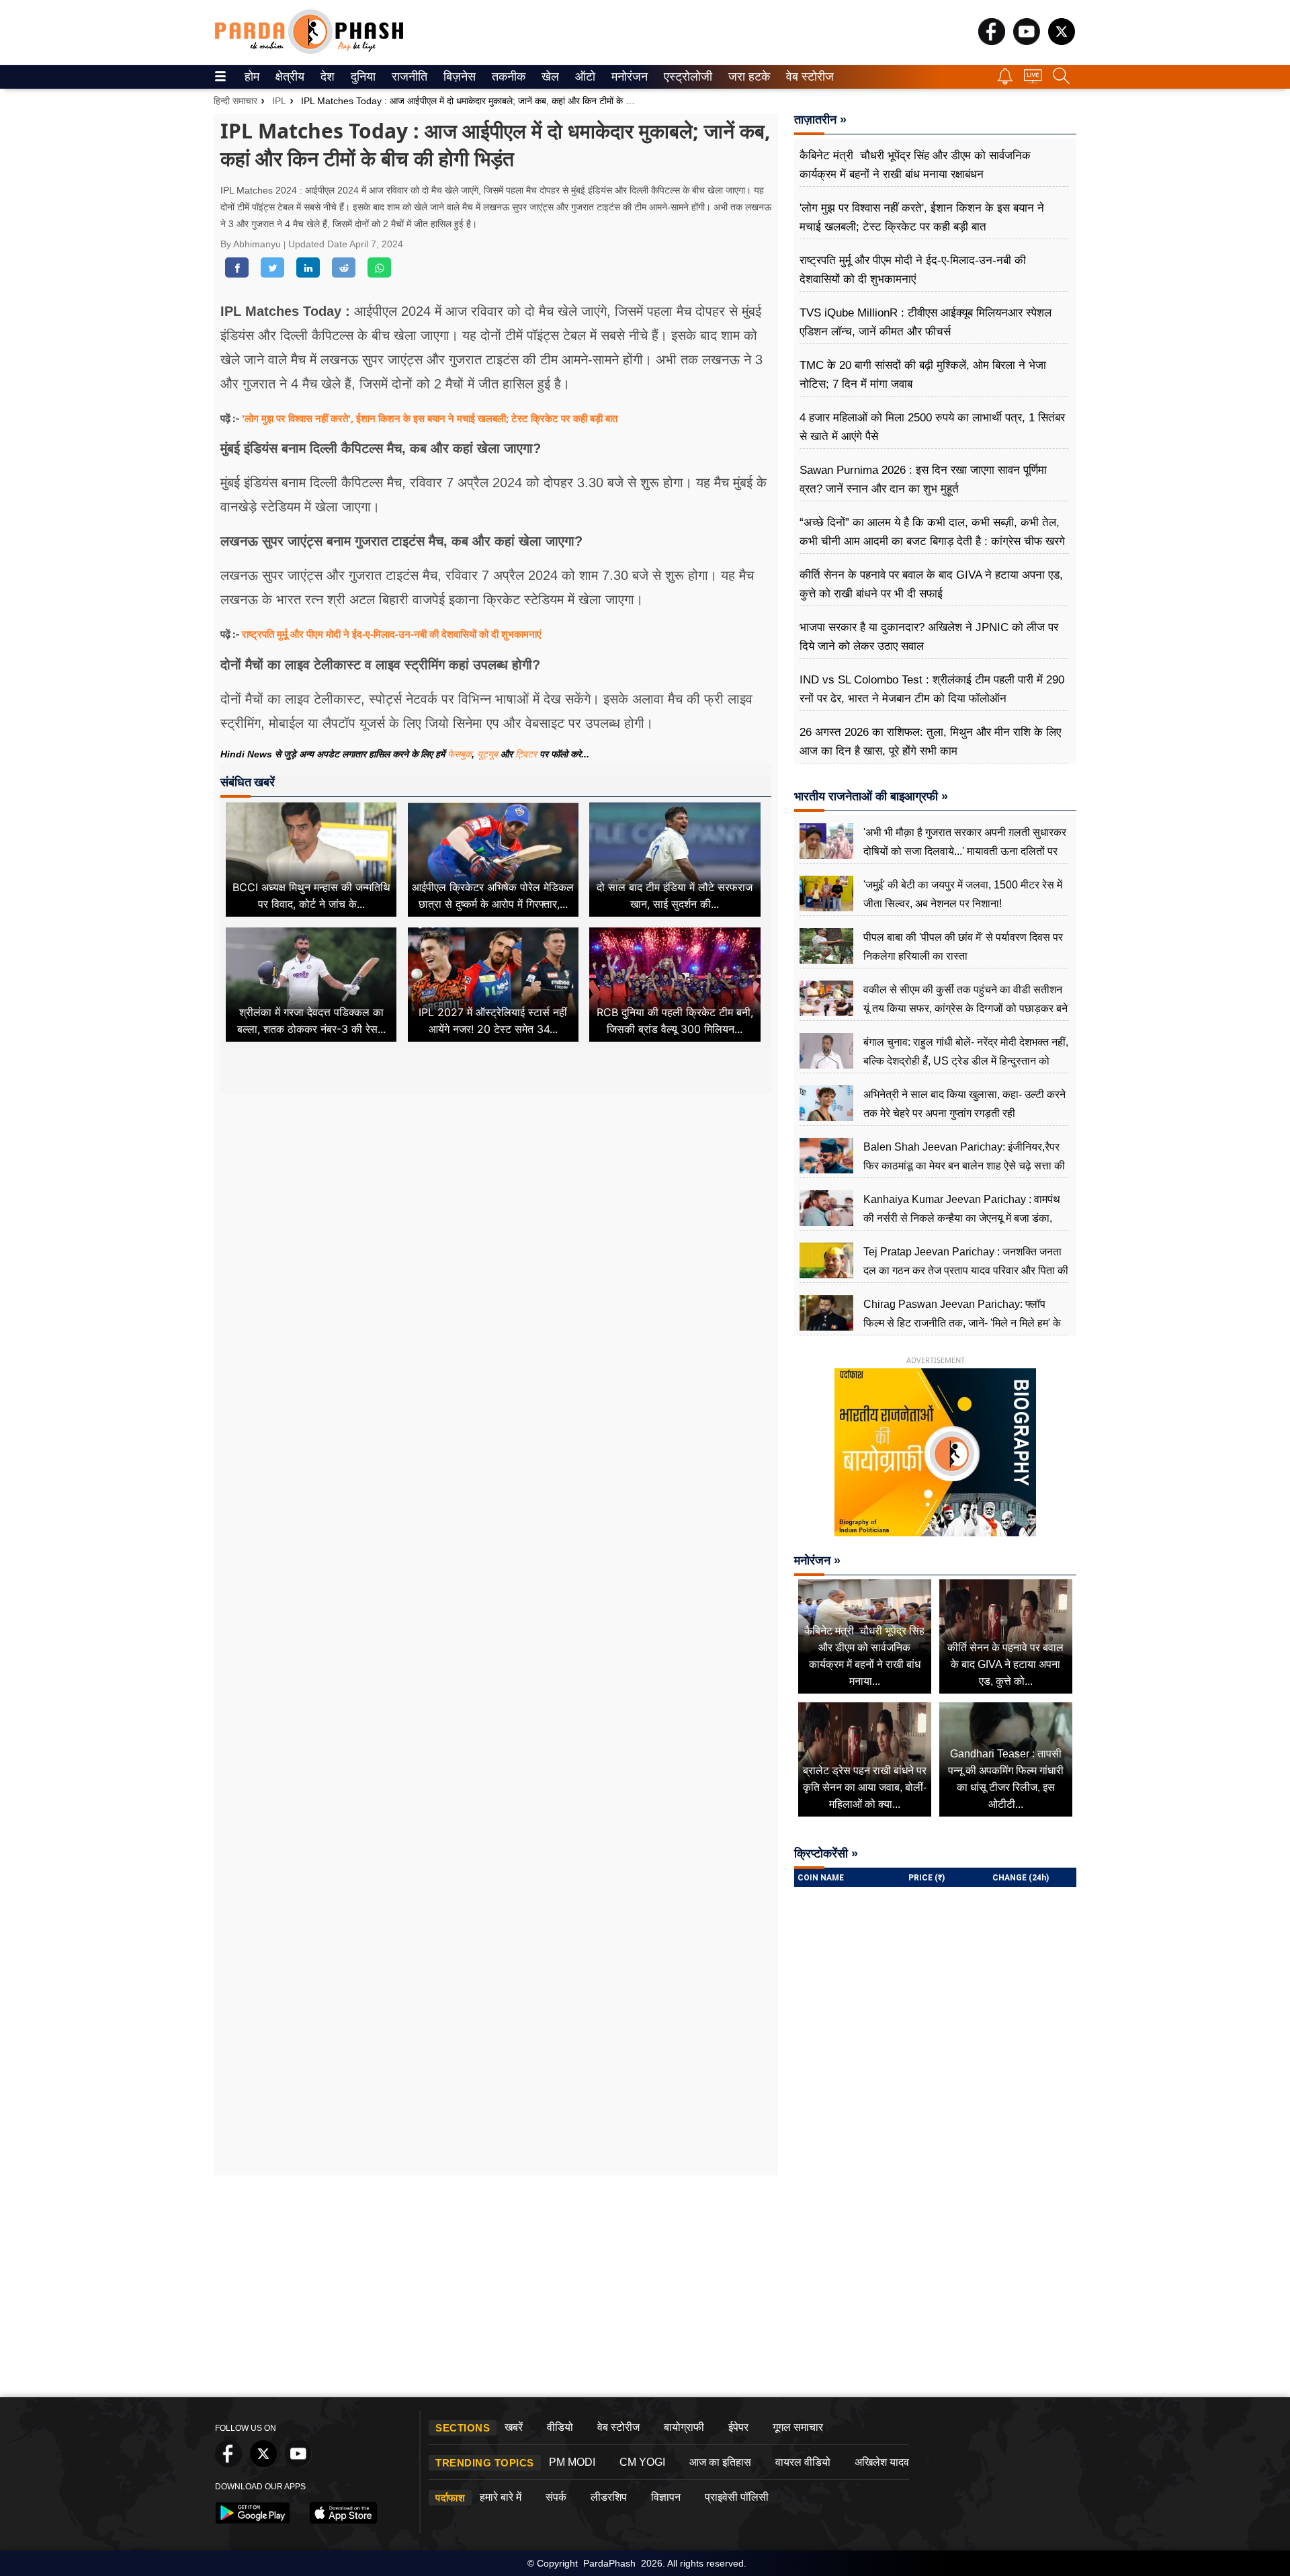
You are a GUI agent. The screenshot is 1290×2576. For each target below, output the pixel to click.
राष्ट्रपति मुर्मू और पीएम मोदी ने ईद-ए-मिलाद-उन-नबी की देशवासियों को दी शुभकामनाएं (392, 634)
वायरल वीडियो (803, 2462)
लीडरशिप (609, 2497)
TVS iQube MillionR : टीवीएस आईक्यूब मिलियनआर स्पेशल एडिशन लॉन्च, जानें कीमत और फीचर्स (926, 322)
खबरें (514, 2427)
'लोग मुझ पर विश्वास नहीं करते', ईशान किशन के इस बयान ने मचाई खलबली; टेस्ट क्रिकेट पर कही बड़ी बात (430, 418)
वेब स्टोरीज (807, 77)
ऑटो (584, 77)
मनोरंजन (628, 77)
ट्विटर (526, 754)
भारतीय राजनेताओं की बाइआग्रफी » (871, 796)
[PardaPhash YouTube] (1027, 41)
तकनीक (507, 77)
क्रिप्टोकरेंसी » (826, 1854)
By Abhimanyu (252, 244)
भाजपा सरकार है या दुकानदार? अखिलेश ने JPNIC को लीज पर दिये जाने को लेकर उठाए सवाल (929, 637)
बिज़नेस (458, 77)
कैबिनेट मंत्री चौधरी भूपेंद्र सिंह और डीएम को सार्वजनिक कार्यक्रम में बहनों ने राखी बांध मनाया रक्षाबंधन (915, 165)
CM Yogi (642, 2462)
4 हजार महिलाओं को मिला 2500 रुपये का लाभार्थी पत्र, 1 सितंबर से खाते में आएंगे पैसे (932, 427)
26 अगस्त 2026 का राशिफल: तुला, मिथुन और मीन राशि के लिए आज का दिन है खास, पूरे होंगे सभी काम (930, 742)
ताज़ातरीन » (820, 120)
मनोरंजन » (817, 1561)
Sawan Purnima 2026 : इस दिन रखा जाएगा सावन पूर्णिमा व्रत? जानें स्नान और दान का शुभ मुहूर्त (923, 480)
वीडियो (560, 2427)
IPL (279, 101)
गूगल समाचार (798, 2427)
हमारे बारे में (501, 2497)
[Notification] (1005, 81)
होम (251, 77)
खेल (549, 77)
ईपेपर (738, 2427)
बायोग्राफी (684, 2427)
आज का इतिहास (720, 2462)
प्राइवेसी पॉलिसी (737, 2497)
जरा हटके (747, 77)
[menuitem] (252, 77)
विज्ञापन (666, 2497)
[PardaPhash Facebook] (992, 41)
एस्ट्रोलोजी (685, 77)
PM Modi (572, 2462)
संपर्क (556, 2497)
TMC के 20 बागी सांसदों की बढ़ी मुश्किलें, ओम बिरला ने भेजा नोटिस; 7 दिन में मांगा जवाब (923, 375)
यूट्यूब (489, 754)
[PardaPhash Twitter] (1062, 41)
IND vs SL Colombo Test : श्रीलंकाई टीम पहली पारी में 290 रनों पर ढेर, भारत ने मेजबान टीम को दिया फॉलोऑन (932, 689)
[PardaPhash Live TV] (1033, 80)
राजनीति (407, 77)
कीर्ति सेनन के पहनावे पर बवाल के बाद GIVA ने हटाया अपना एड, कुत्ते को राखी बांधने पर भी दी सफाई (931, 584)
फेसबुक (460, 754)
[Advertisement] (496, 1220)
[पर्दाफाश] (309, 51)
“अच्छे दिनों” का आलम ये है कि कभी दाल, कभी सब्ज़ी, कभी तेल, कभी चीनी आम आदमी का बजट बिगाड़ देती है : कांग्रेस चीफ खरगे (932, 532)
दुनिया (362, 77)
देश (327, 77)
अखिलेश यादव (882, 2462)
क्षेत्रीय (288, 77)
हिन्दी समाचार (235, 101)
